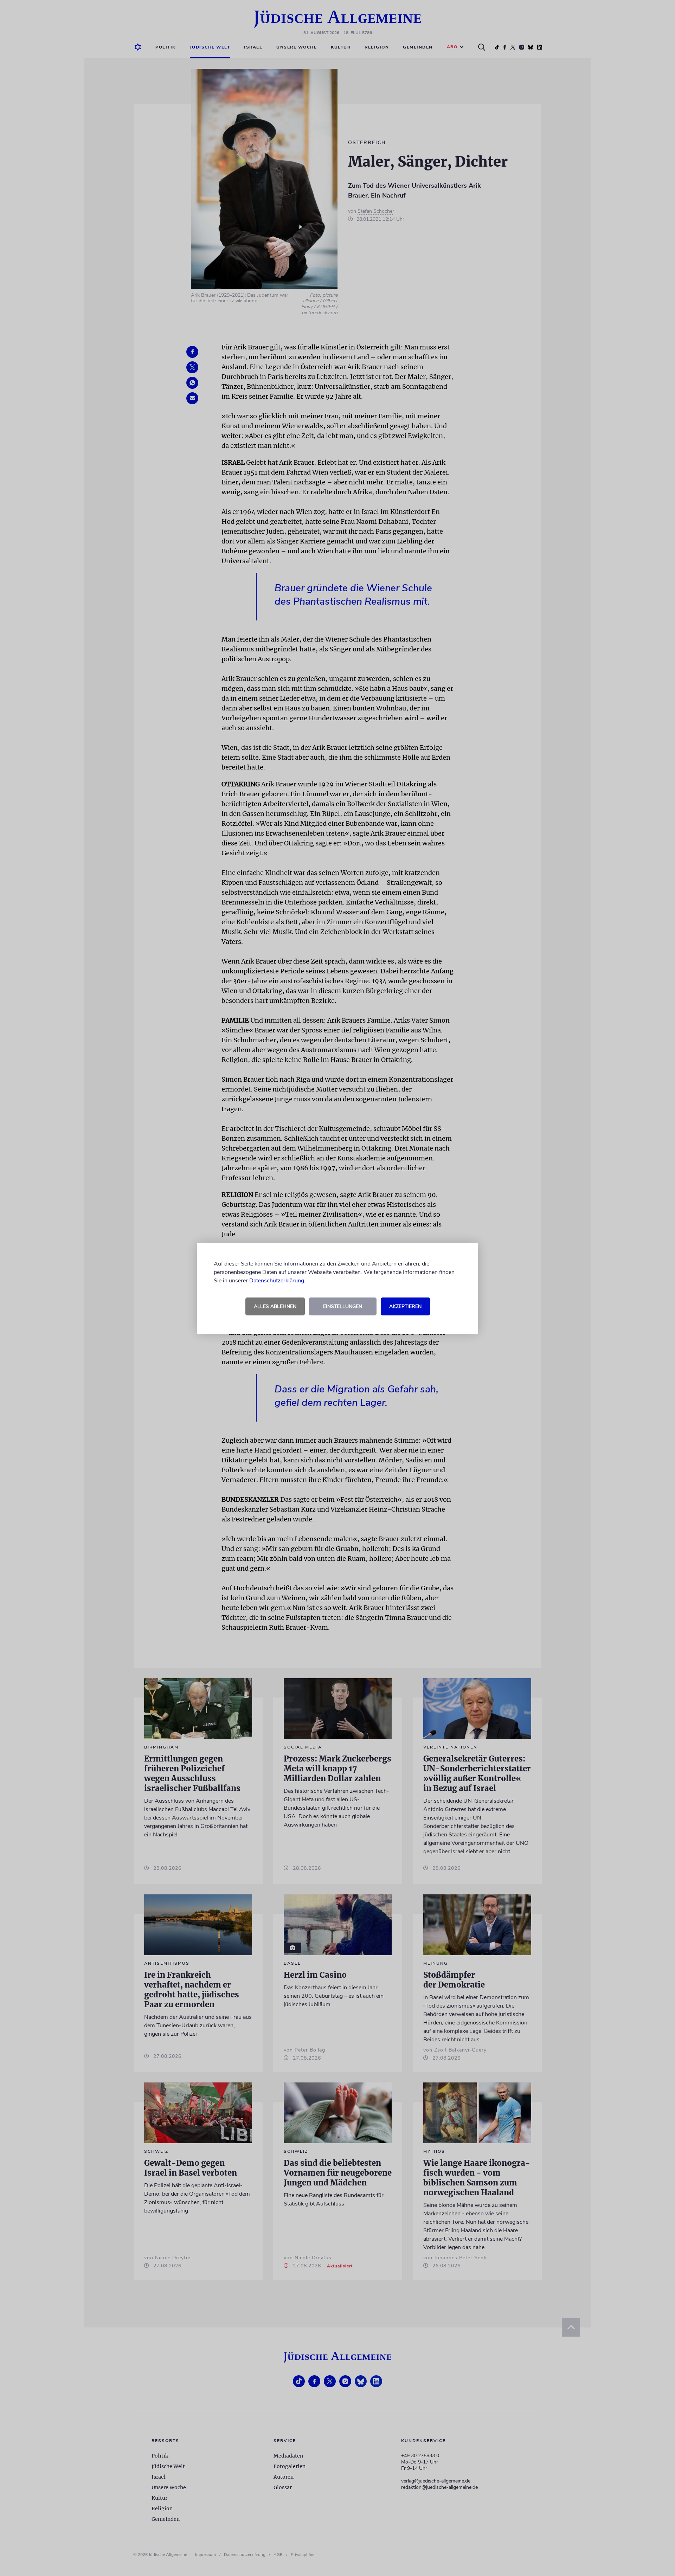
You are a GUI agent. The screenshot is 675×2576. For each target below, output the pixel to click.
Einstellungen (343, 1306)
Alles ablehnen (275, 1306)
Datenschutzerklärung (277, 1281)
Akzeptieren (405, 1306)
